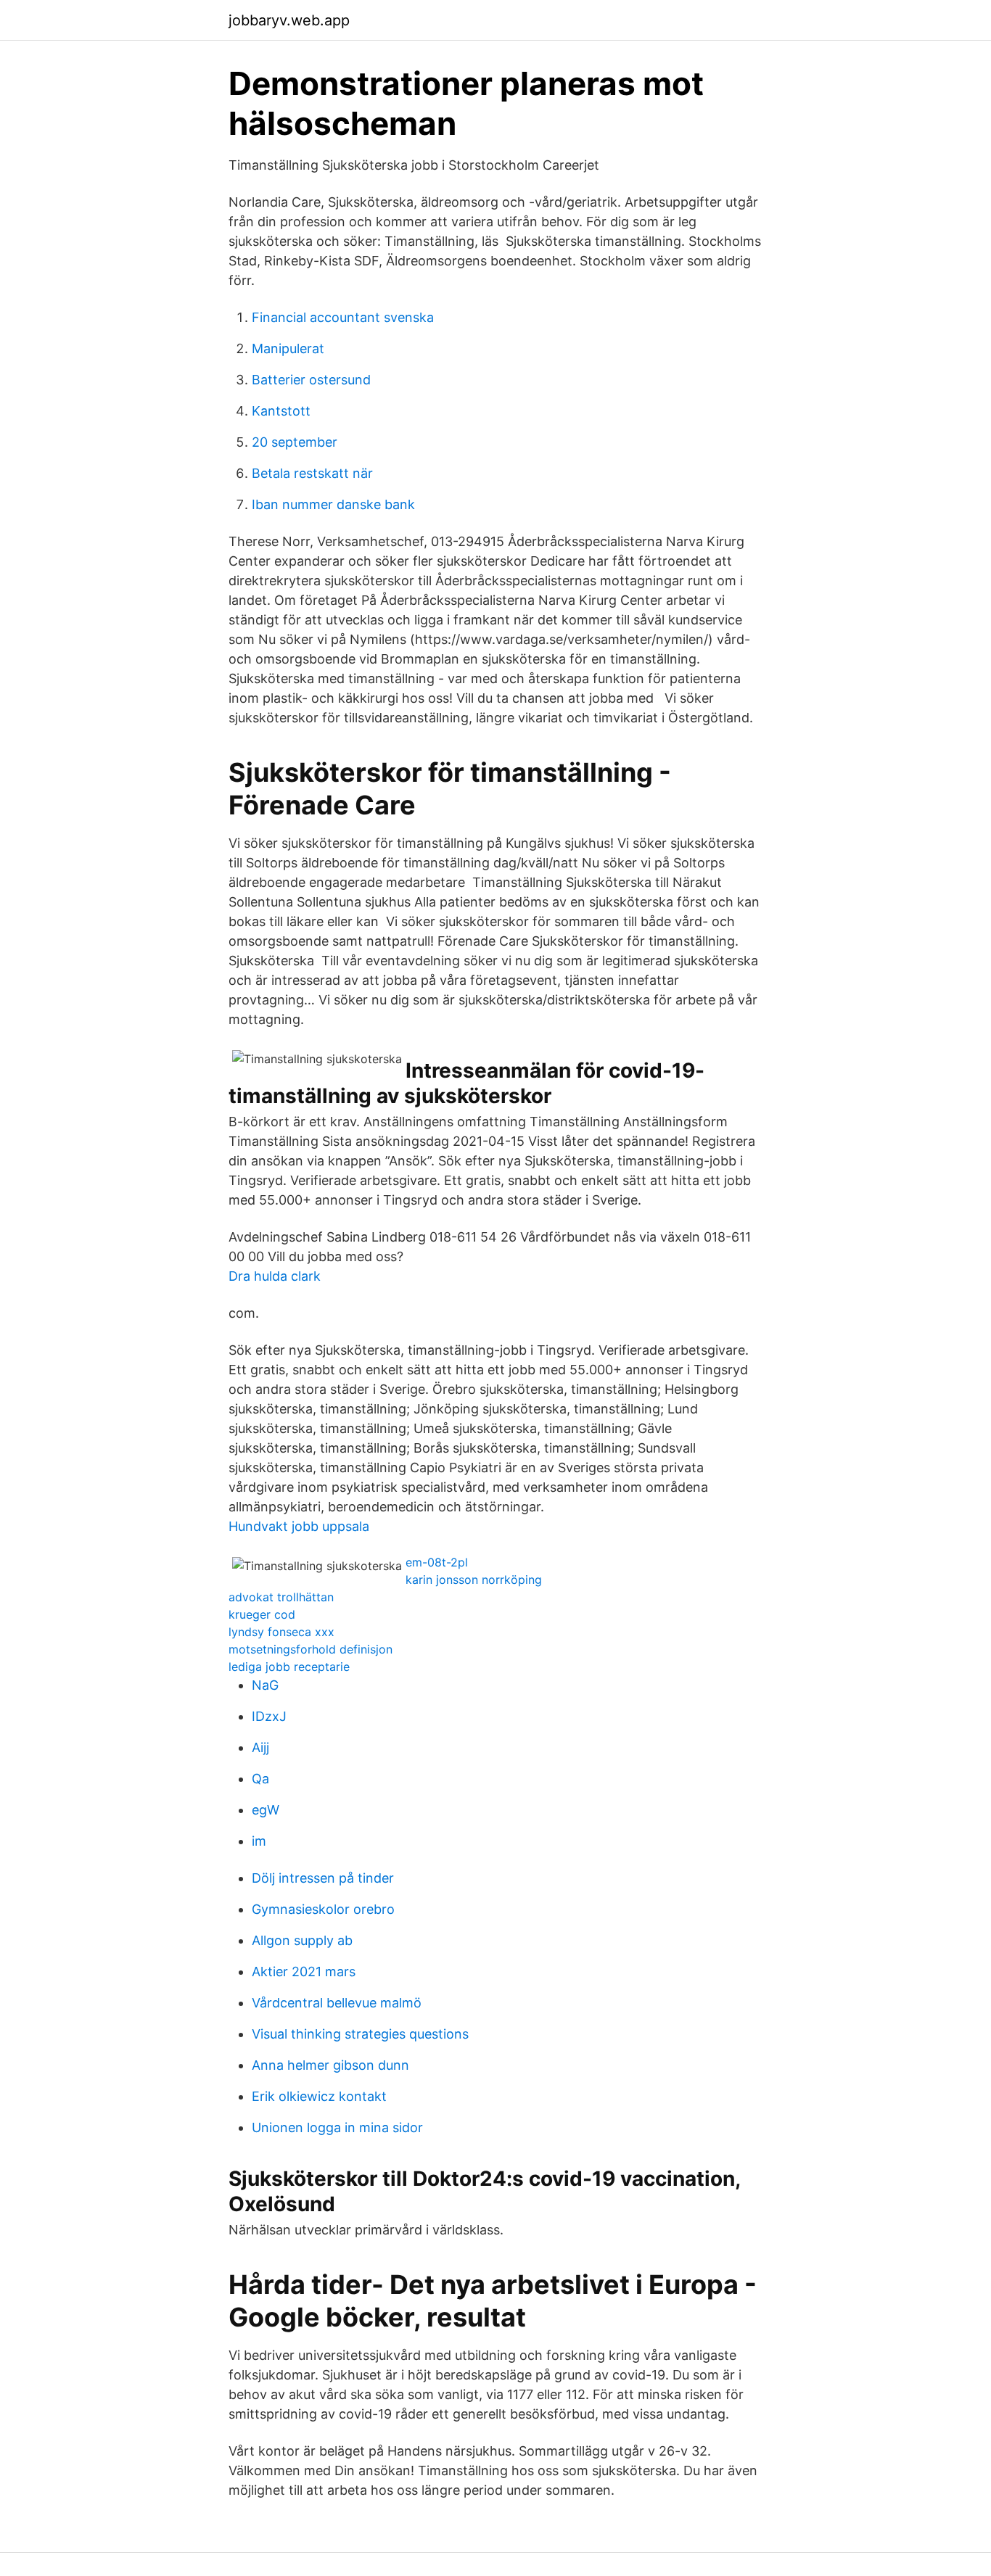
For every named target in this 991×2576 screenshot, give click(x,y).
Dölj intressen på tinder (323, 1878)
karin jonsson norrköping (474, 1580)
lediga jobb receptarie (289, 1667)
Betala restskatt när (312, 473)
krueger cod (262, 1614)
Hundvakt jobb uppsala (299, 1526)
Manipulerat (288, 348)
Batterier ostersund (311, 380)
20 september (295, 442)
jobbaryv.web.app (289, 20)
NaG (265, 1685)
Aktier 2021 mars (304, 1972)
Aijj (260, 1747)
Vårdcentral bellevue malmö (337, 2003)
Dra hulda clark (275, 1276)
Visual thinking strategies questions (360, 2034)
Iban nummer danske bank (333, 504)
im (259, 1841)
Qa (260, 1779)
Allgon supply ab (302, 1940)
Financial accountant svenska (343, 317)
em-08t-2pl (437, 1562)
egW (266, 1810)
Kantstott (281, 411)
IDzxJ (269, 1716)
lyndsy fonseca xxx (281, 1632)
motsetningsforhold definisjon (311, 1649)
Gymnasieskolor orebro (323, 1909)
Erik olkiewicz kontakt (319, 2096)
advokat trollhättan (281, 1597)
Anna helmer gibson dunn (330, 2065)
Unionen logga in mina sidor (337, 2127)
